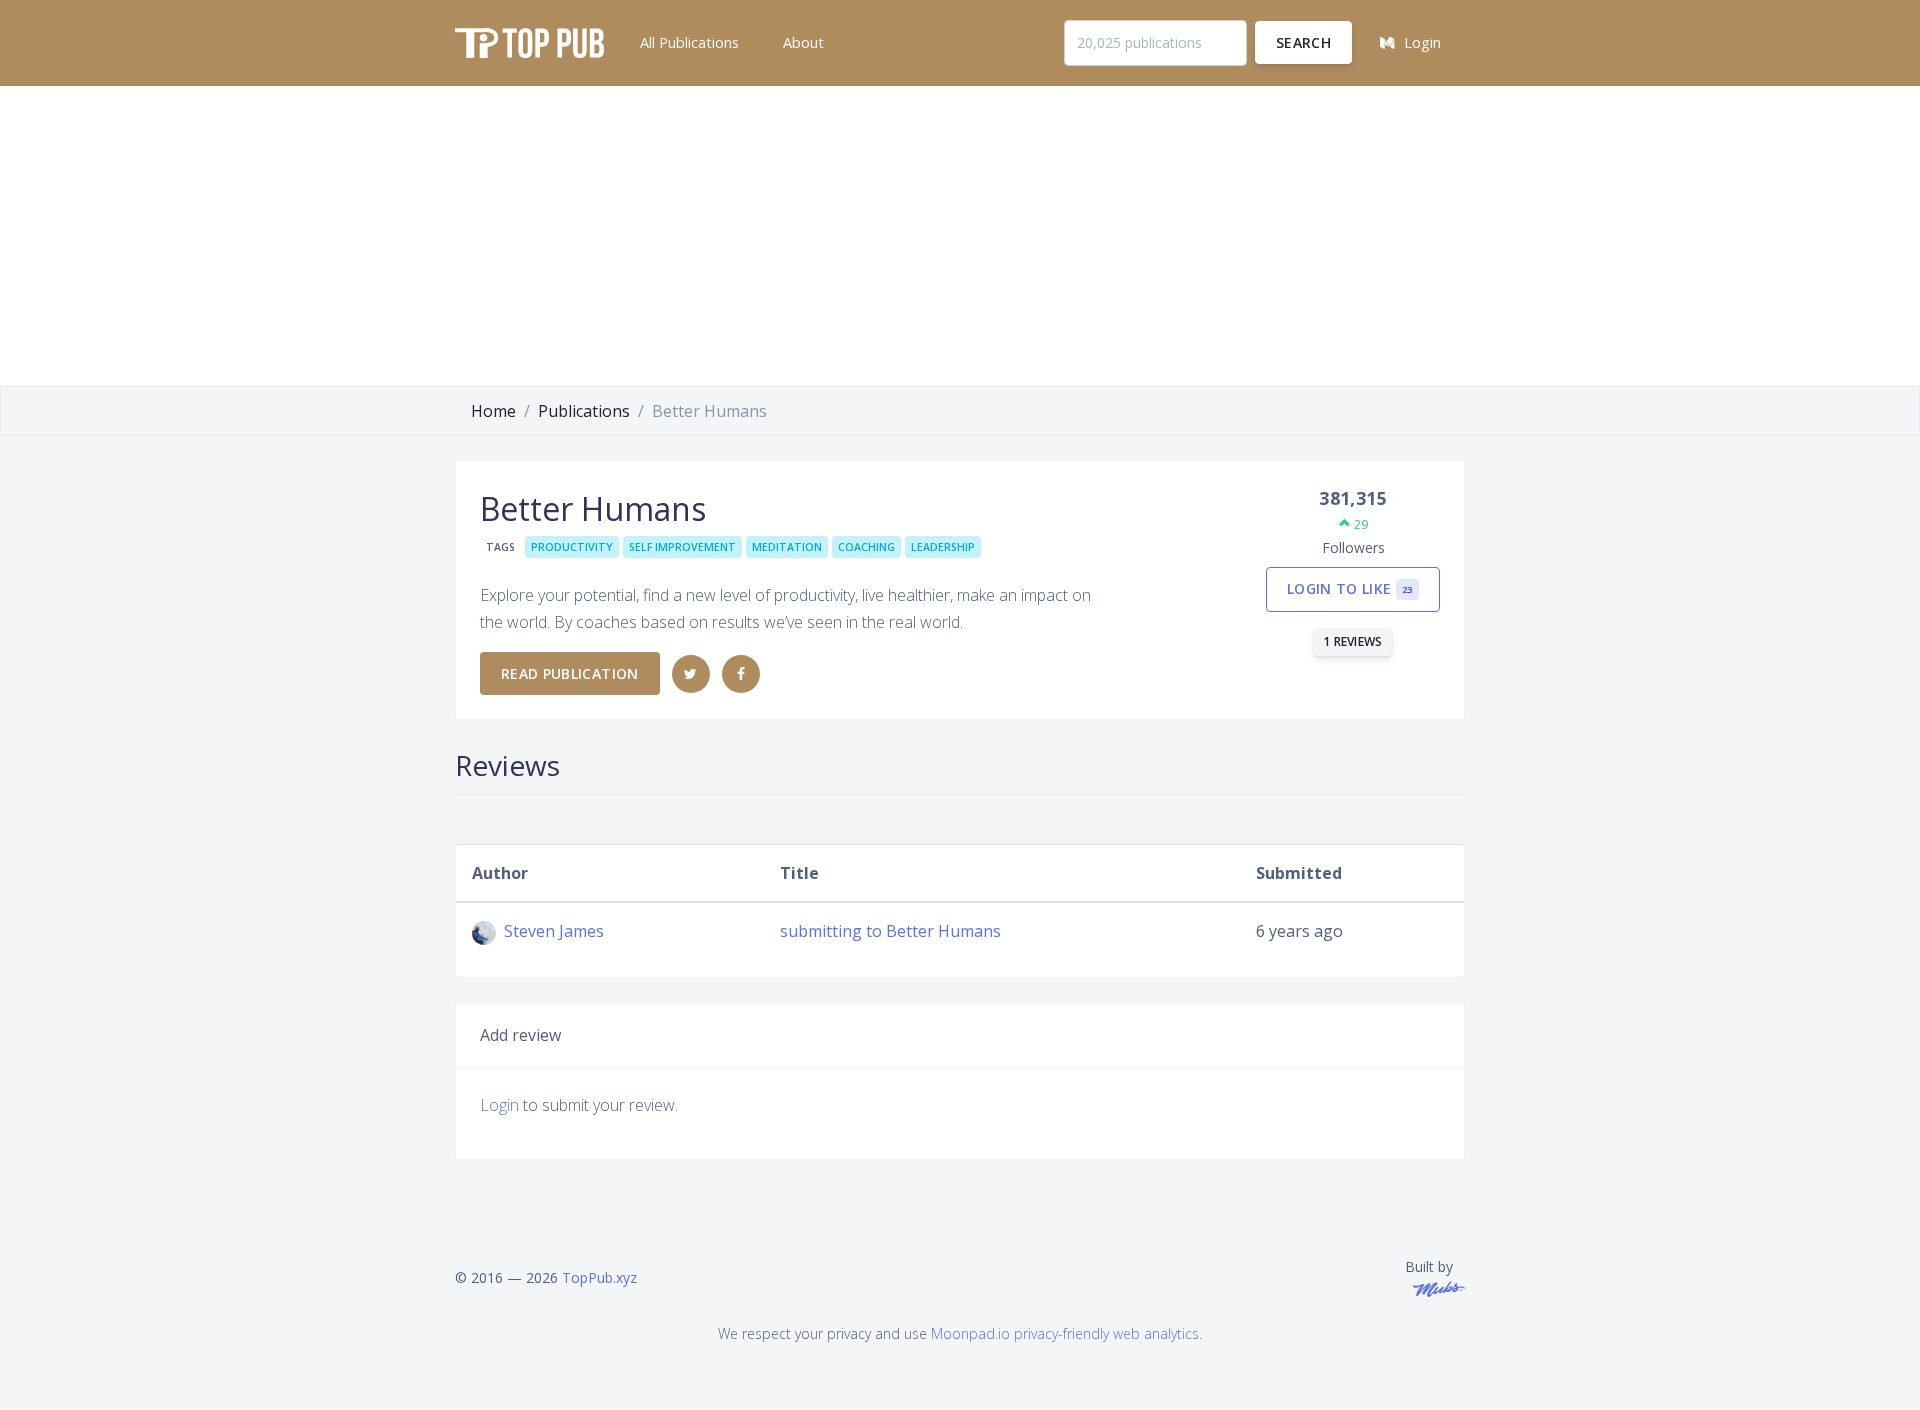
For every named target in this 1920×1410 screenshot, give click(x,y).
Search (1303, 42)
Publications (584, 411)
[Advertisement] (960, 236)
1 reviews (1353, 641)
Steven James (552, 931)
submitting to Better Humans (890, 931)
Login (499, 1105)
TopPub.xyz (599, 1277)
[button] (687, 43)
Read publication (570, 673)
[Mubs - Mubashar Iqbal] (1435, 1287)
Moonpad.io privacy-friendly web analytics (1065, 1333)
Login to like (1350, 588)
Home (493, 411)
